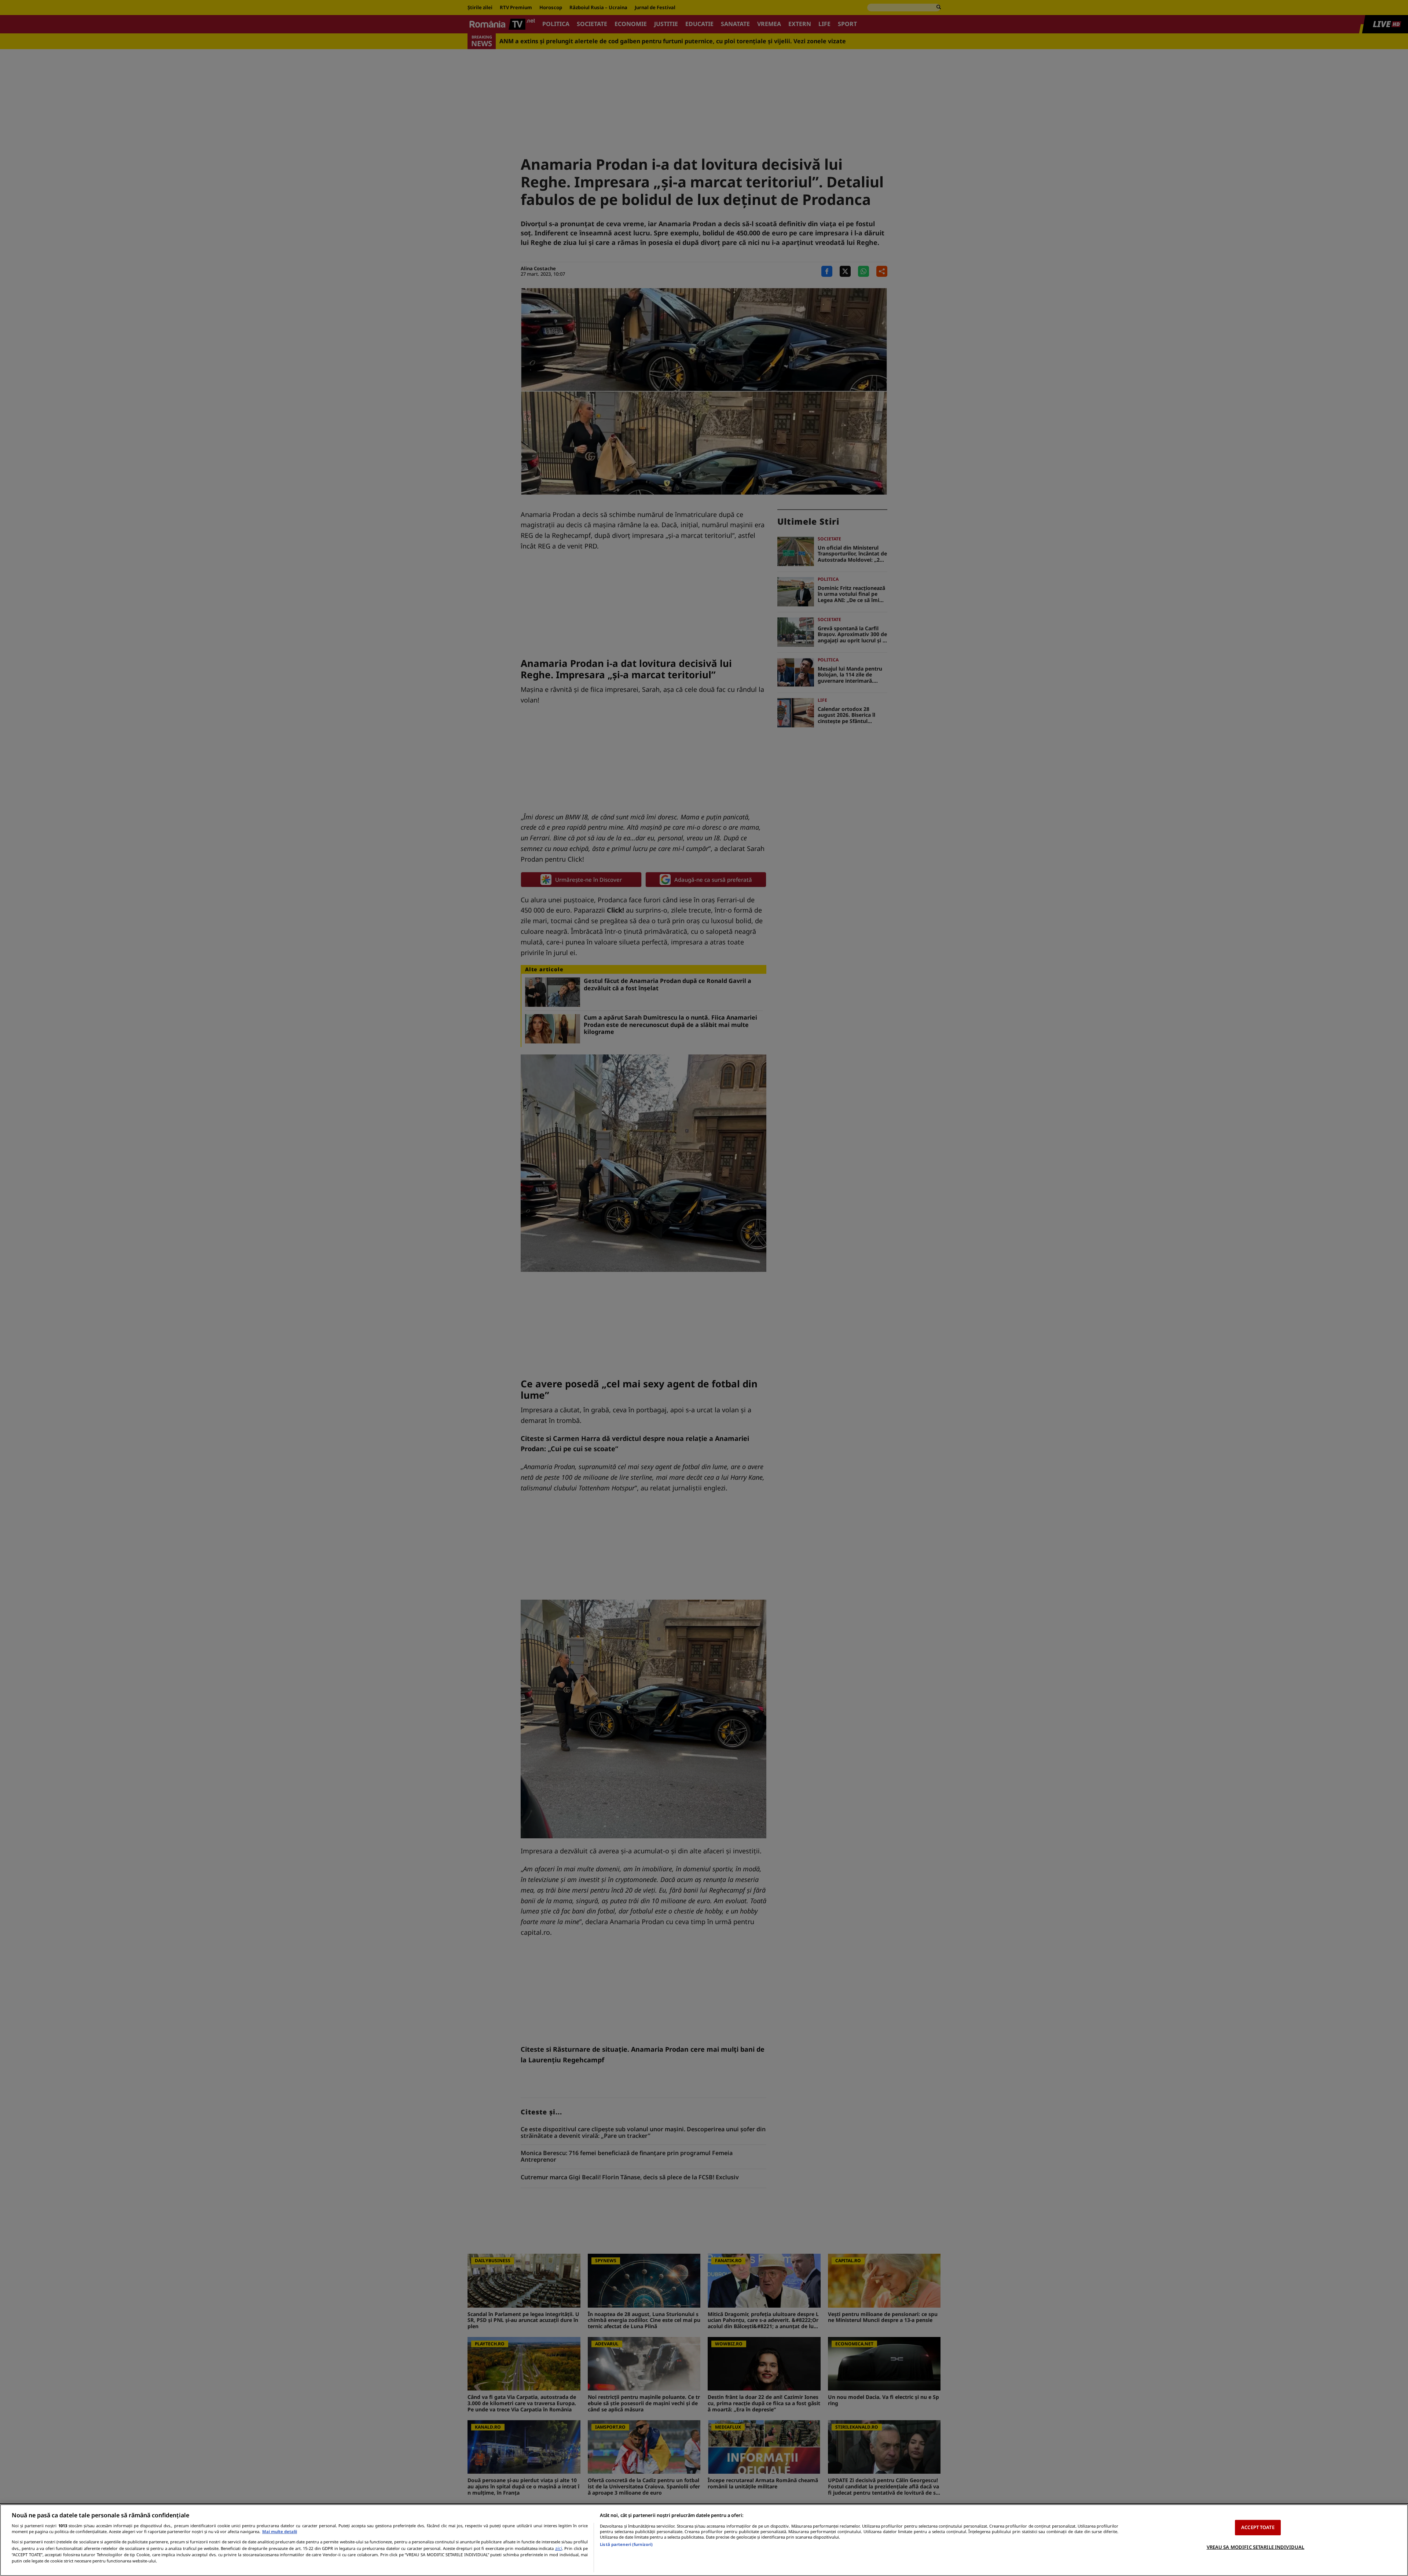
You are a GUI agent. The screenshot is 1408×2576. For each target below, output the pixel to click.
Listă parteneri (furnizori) (626, 2544)
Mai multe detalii (280, 2531)
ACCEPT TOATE (1258, 2527)
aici (559, 2548)
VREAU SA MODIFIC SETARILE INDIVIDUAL (1256, 2547)
